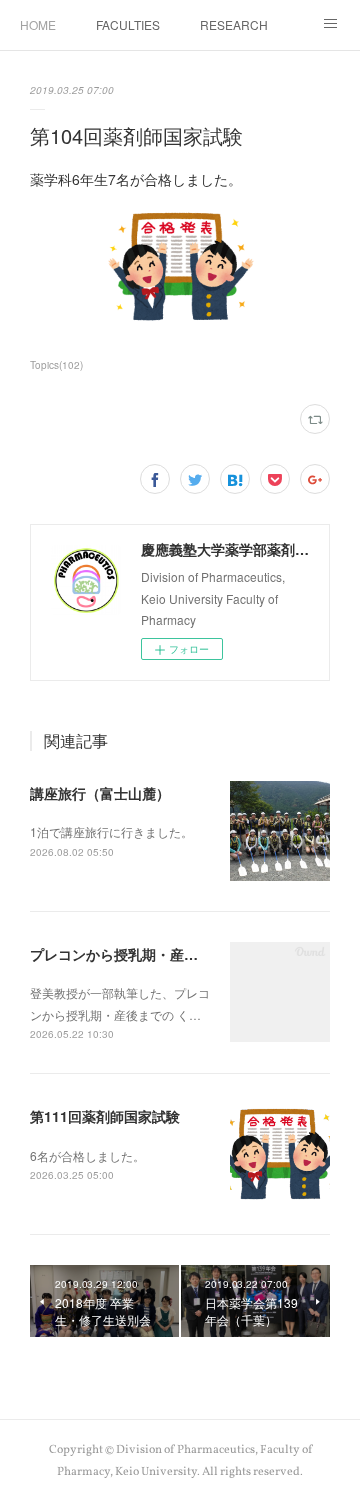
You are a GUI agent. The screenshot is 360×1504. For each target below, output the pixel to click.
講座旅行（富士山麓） (100, 793)
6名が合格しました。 (87, 1155)
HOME (38, 24)
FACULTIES (128, 24)
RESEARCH (234, 24)
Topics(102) (56, 365)
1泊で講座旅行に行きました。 (111, 831)
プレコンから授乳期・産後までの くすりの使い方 (186, 954)
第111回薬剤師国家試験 (105, 1116)
